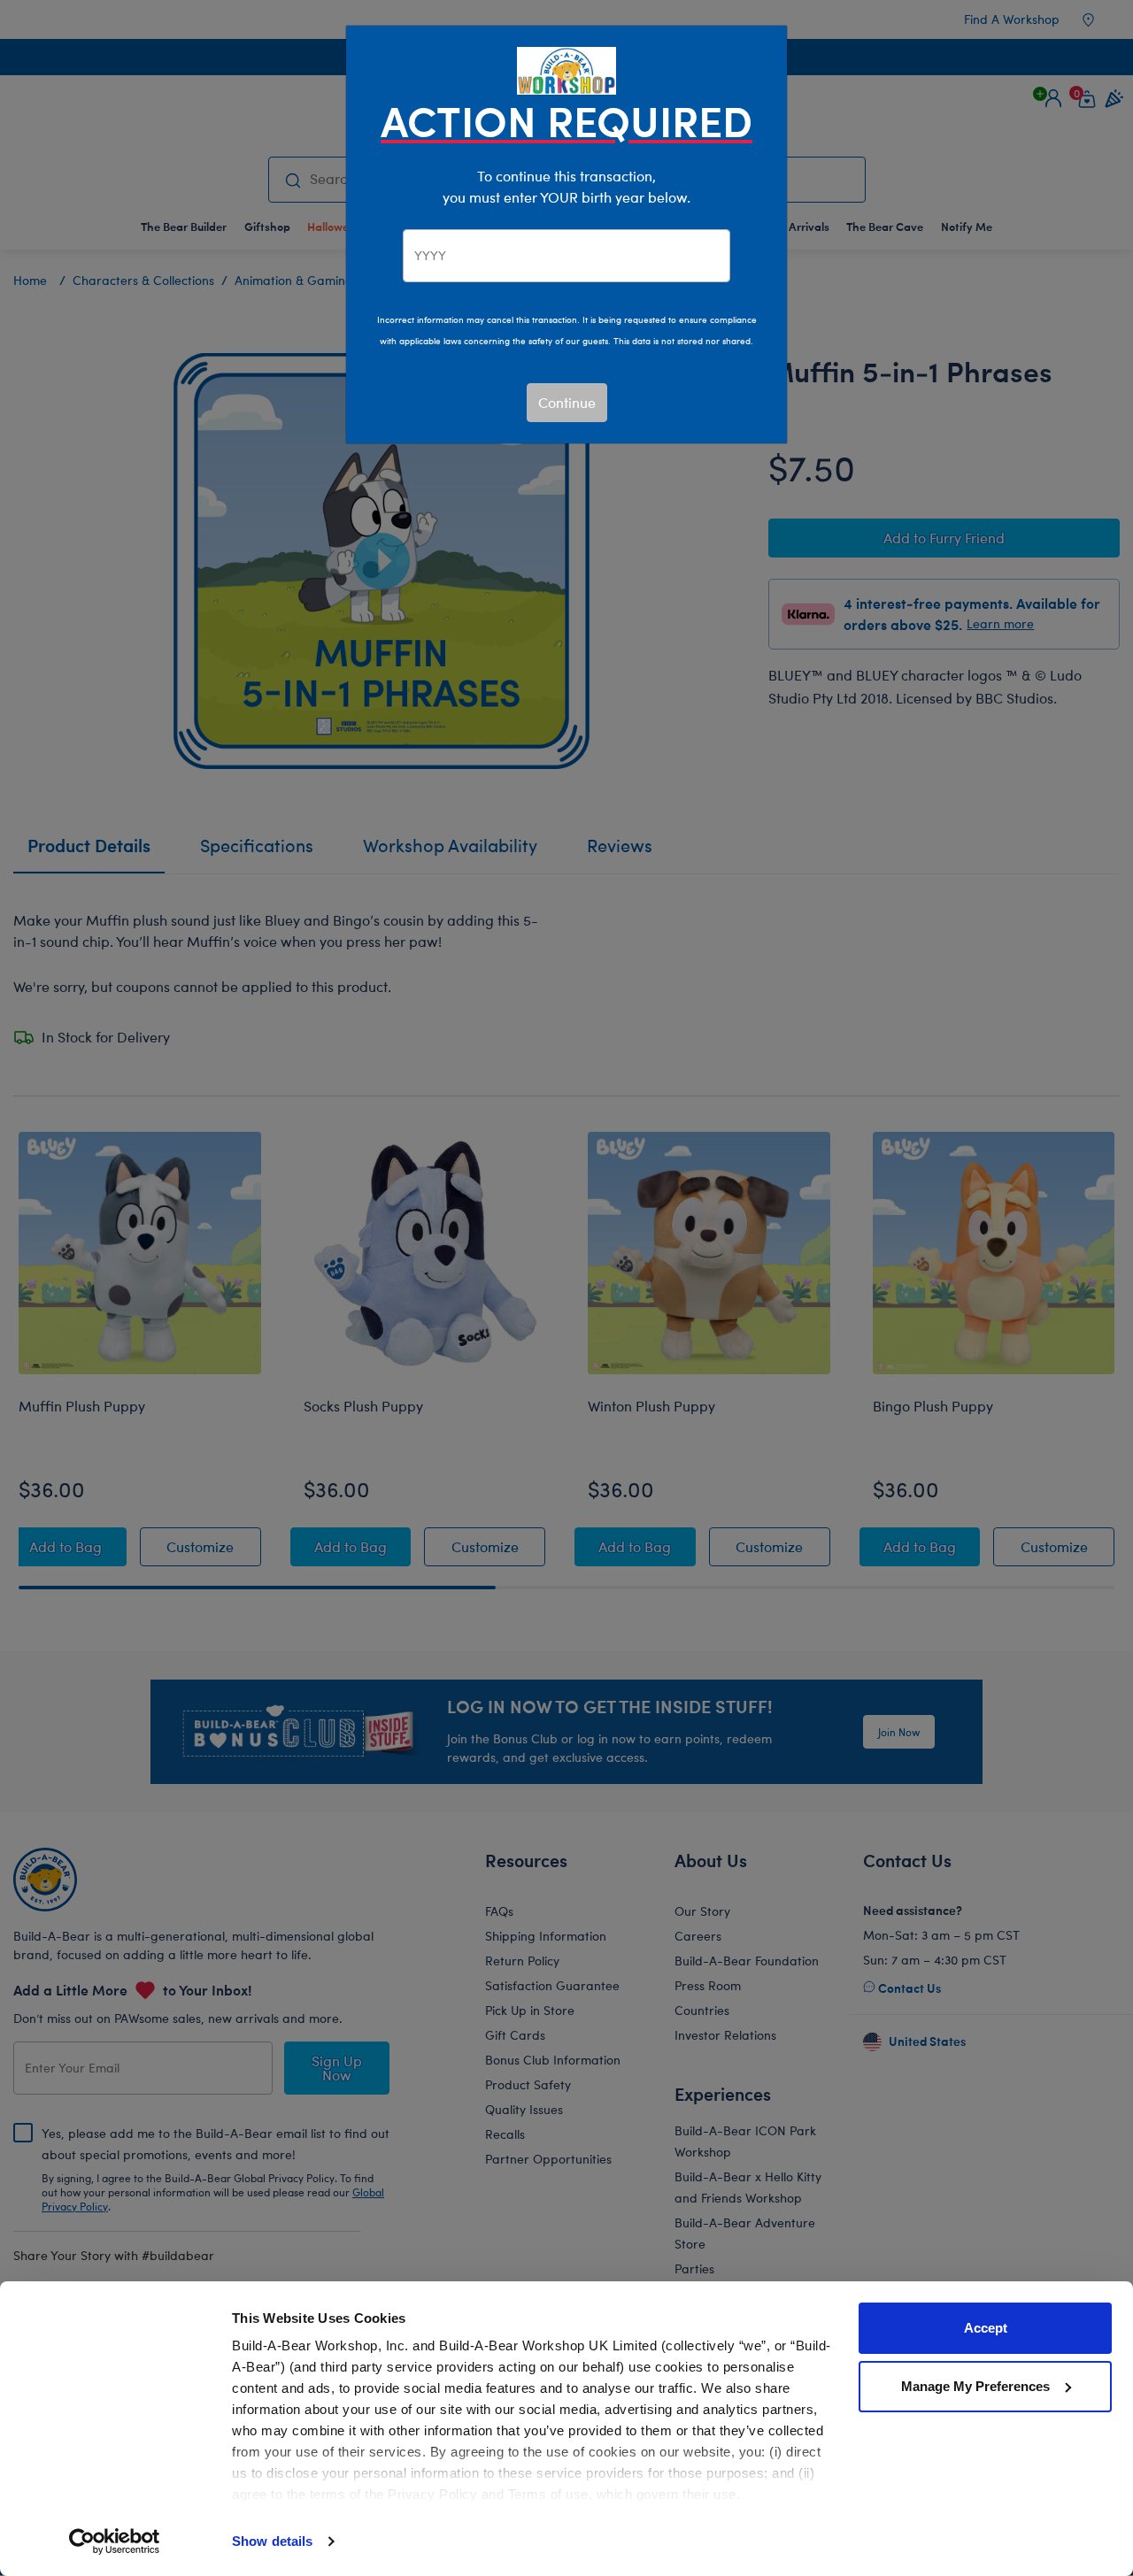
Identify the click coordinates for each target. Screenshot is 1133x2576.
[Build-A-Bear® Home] (566, 69)
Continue (567, 402)
